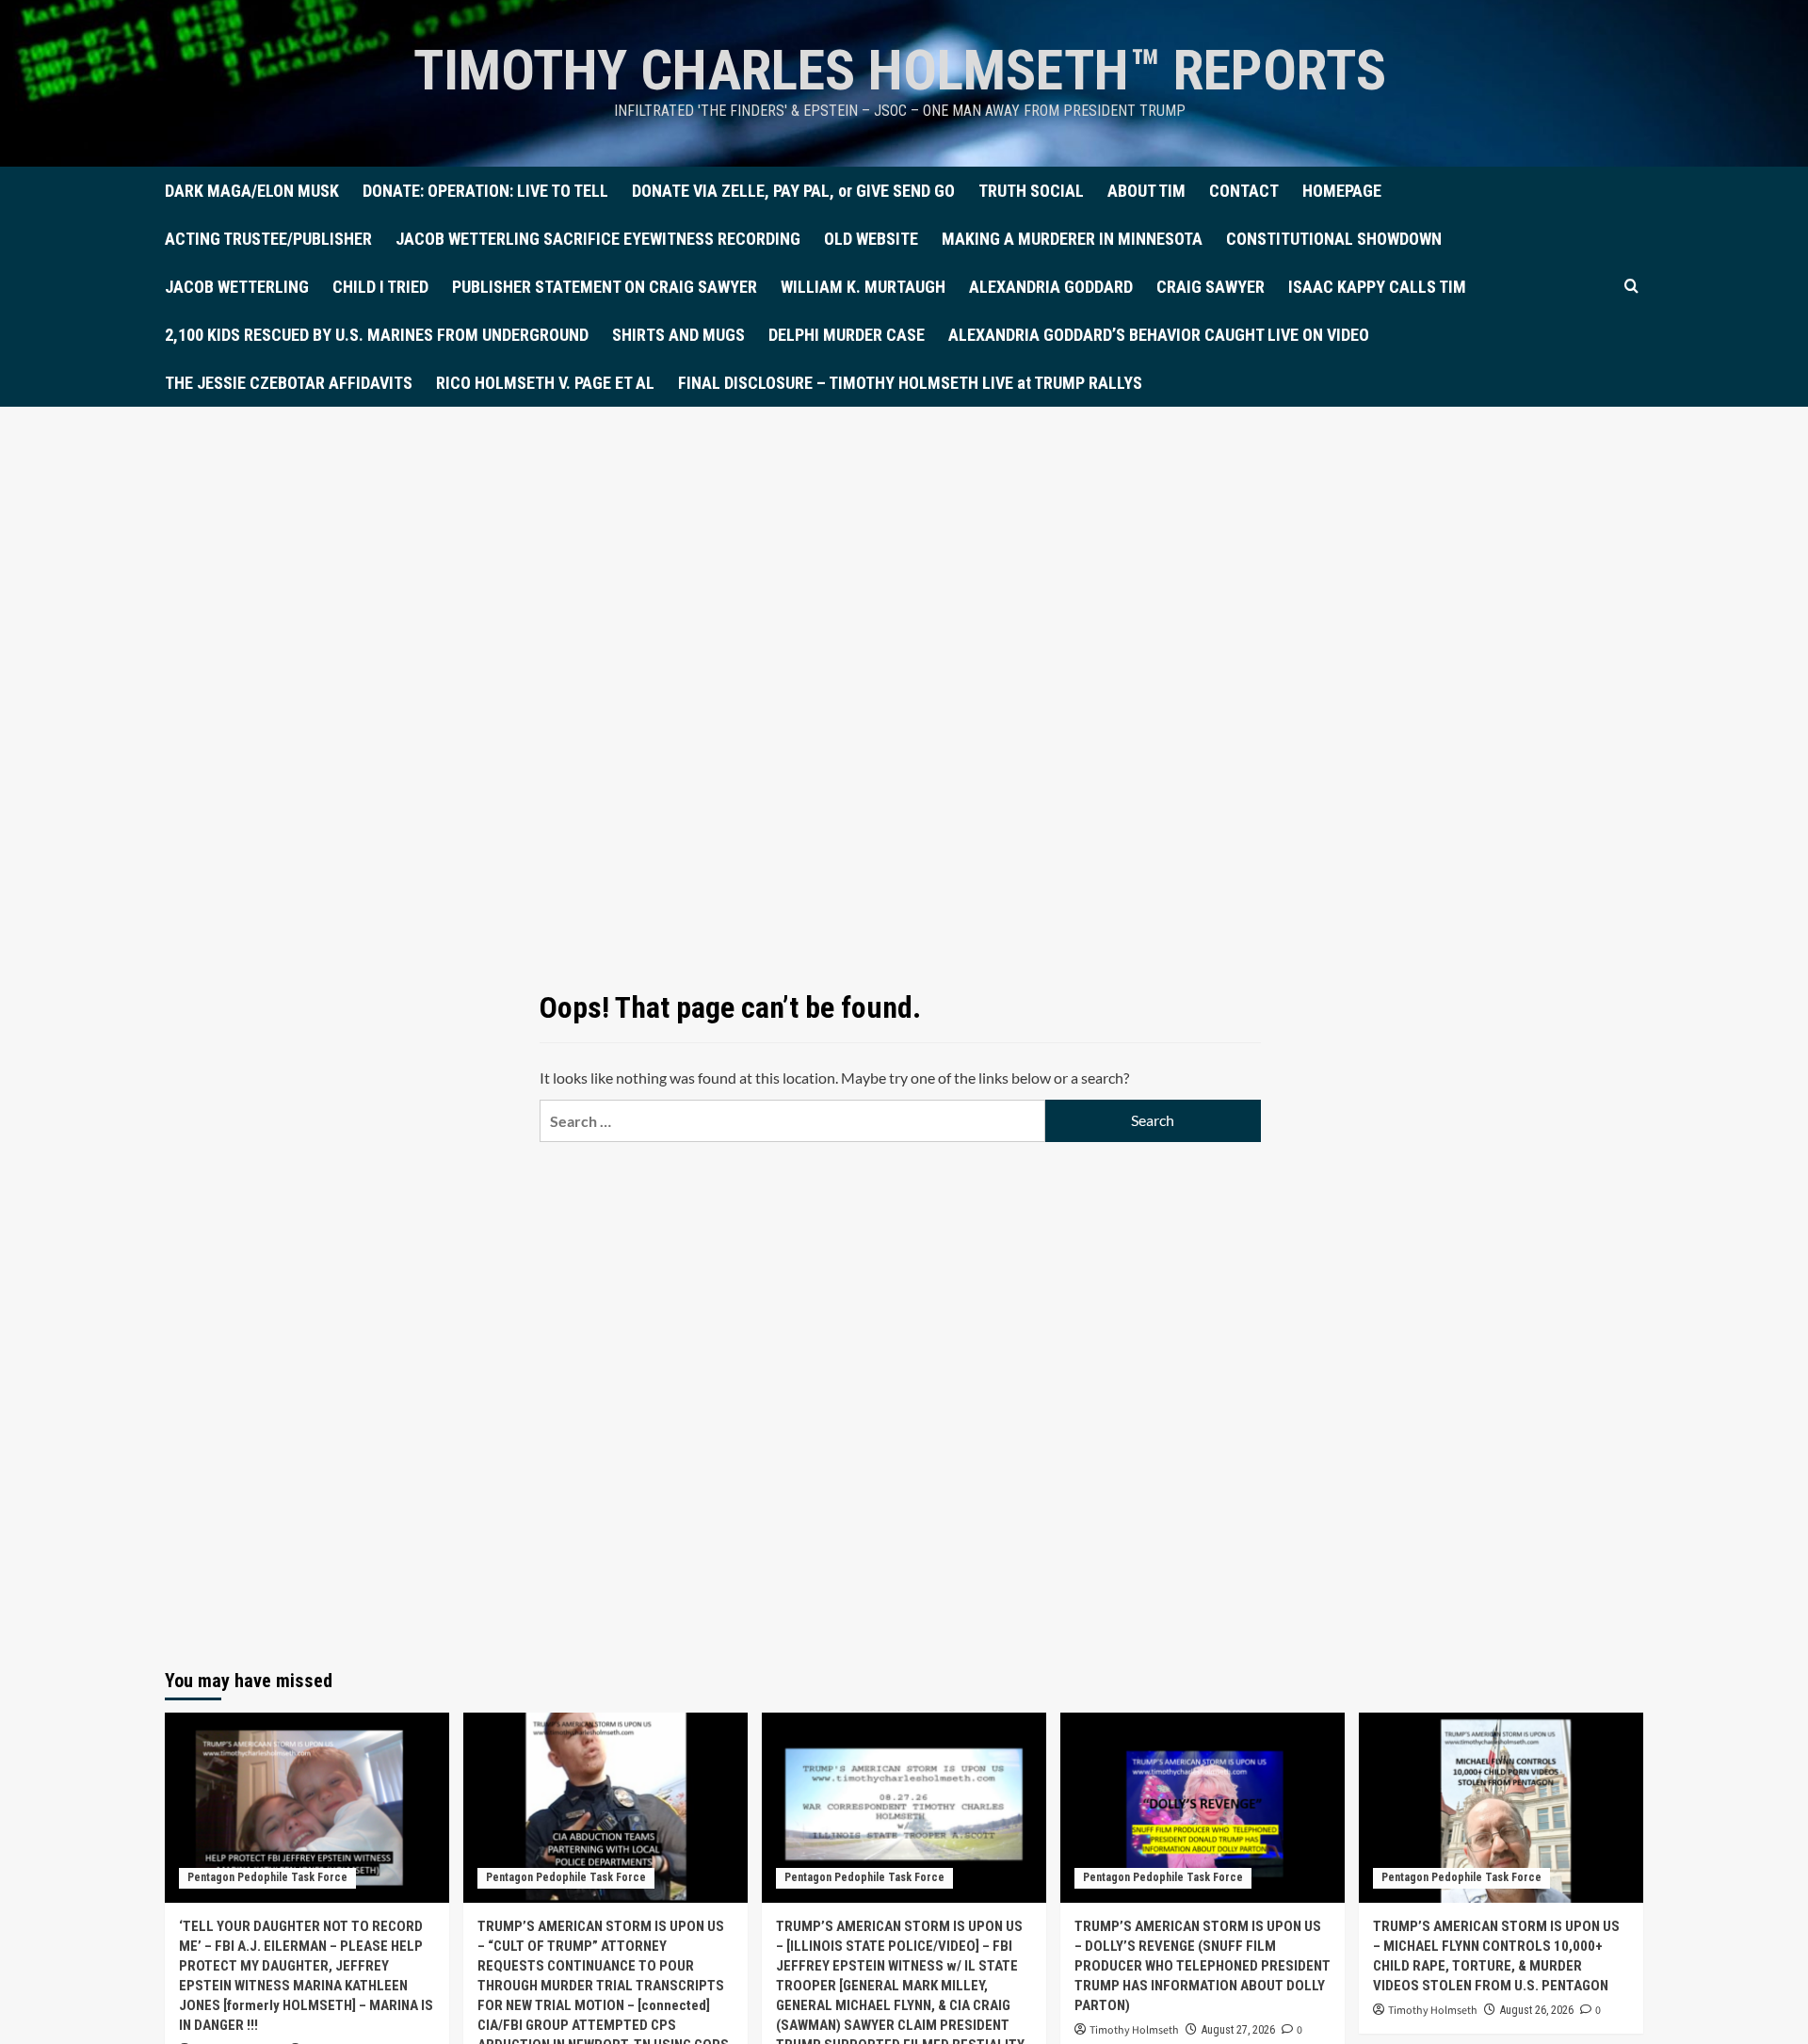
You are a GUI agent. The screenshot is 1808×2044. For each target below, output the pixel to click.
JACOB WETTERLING (237, 287)
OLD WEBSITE (871, 239)
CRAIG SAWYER (1211, 287)
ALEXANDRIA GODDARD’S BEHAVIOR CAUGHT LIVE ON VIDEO (1159, 335)
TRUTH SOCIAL (1031, 191)
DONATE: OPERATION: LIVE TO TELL (485, 191)
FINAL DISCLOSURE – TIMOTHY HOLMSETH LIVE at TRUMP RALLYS (910, 383)
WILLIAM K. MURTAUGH (863, 287)
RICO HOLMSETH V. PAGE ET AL (545, 383)
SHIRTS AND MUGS (678, 335)
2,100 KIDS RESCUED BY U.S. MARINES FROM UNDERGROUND (377, 335)
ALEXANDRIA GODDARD (1051, 287)
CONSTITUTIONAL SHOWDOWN (1334, 239)
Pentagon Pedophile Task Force (267, 1877)
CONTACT (1244, 191)
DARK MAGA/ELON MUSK (252, 191)
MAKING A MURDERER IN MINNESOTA (1072, 239)
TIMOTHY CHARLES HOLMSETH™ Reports (900, 70)
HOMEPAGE (1342, 191)
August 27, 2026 (1238, 2030)
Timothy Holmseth (1134, 2030)
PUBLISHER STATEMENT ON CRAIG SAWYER (605, 287)
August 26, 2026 (1537, 2010)
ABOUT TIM (1146, 191)
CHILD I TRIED (380, 287)
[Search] (1631, 287)
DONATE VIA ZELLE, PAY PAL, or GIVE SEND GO (793, 191)
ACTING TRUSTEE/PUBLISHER (268, 239)
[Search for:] (792, 1121)
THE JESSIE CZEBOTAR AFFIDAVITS (289, 383)
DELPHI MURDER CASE (847, 335)
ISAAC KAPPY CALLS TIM (1377, 287)
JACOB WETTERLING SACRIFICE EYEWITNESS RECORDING (598, 239)
